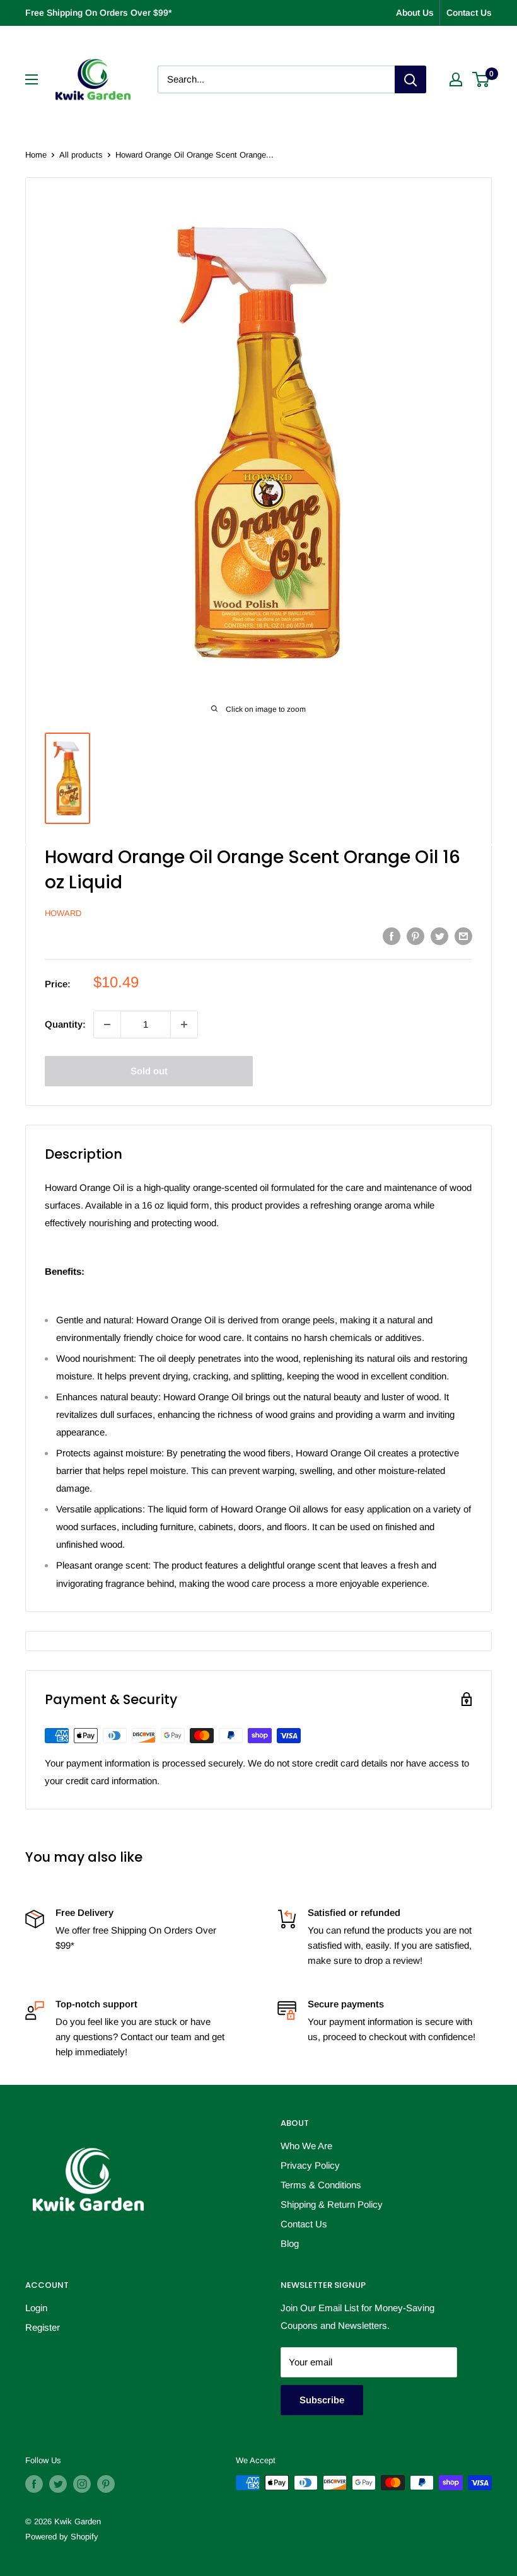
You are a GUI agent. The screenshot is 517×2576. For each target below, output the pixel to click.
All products (81, 155)
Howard (63, 913)
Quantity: (65, 1024)
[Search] (410, 79)
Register (43, 2327)
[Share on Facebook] (392, 936)
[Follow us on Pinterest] (106, 2484)
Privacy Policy (310, 2165)
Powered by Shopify (62, 2537)
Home (36, 155)
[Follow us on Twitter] (58, 2484)
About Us (415, 13)
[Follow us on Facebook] (34, 2484)
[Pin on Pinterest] (415, 936)
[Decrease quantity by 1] (107, 1024)
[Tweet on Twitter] (439, 936)
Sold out (149, 1071)
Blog (290, 2243)
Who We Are (306, 2146)
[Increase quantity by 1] (184, 1024)
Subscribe (322, 2400)
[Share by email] (463, 936)
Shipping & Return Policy (332, 2204)
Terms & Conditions (321, 2185)
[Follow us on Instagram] (82, 2484)
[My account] (456, 79)
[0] (481, 79)
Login (36, 2308)
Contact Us (469, 13)
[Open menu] (32, 79)
